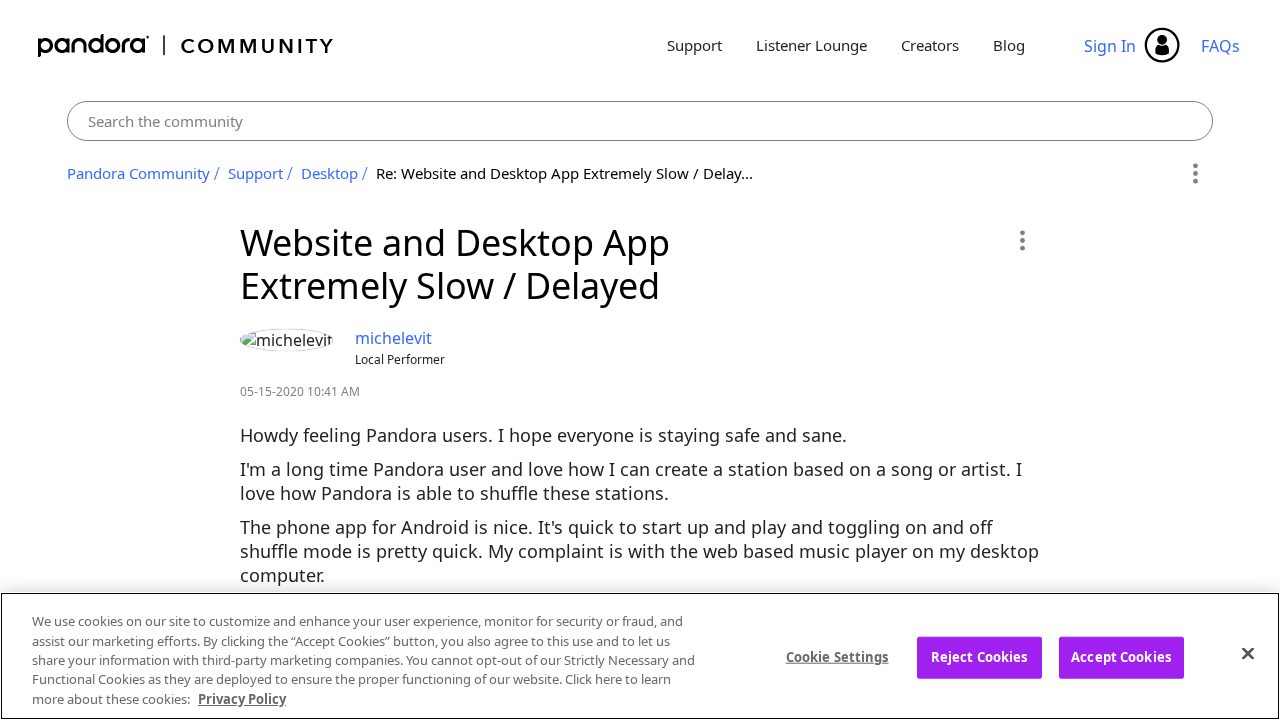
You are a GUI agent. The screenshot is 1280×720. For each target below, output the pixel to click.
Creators (930, 45)
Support (694, 45)
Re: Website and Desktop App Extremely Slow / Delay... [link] (564, 173)
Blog (1009, 45)
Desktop (329, 173)
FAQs (1220, 46)
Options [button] (1194, 174)
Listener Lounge (811, 45)
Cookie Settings (837, 657)
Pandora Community (186, 45)
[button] (1021, 240)
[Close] (1248, 654)
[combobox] (640, 121)
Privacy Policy (242, 699)
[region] (640, 656)
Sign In (1110, 46)
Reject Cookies (979, 657)
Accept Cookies (1121, 657)
